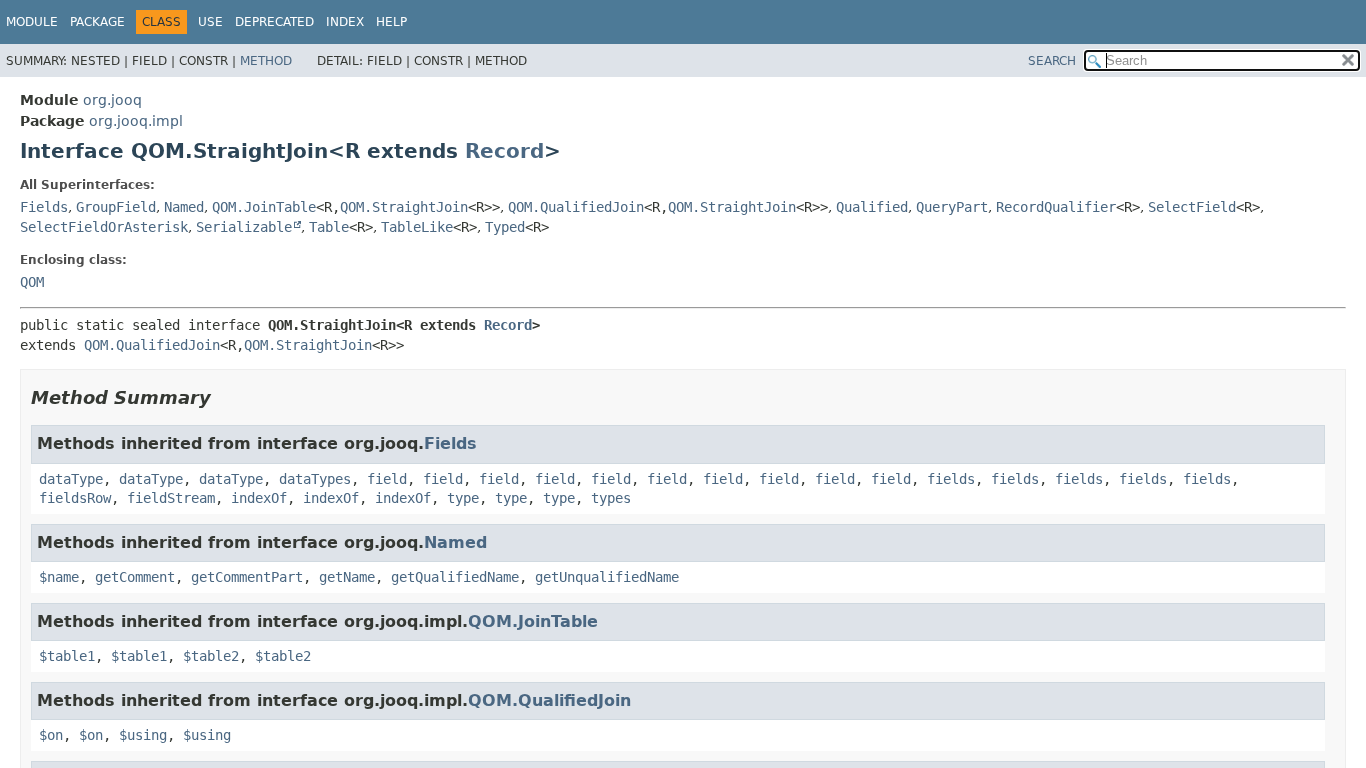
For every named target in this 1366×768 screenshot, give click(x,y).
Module (32, 22)
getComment (135, 577)
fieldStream (171, 498)
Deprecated (274, 22)
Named (184, 207)
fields (951, 479)
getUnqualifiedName (607, 577)
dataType (71, 479)
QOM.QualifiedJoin (576, 207)
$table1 (67, 656)
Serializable (244, 227)
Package (97, 22)
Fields (44, 207)
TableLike (417, 227)
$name (59, 577)
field (387, 479)
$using (143, 735)
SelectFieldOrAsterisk (104, 227)
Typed (505, 227)
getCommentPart (247, 577)
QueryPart (952, 207)
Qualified (872, 207)
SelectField (1192, 207)
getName (347, 577)
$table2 (211, 656)
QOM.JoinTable (264, 207)
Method (266, 61)
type (463, 498)
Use (210, 22)
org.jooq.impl (136, 121)
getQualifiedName (455, 577)
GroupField (116, 207)
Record (504, 151)
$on (51, 735)
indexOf (259, 498)
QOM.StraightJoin (404, 207)
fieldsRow (75, 498)
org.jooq (112, 100)
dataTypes (315, 479)
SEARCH (1052, 61)
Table (329, 227)
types (611, 498)
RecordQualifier (1056, 207)
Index (345, 22)
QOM (32, 282)
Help (391, 22)
